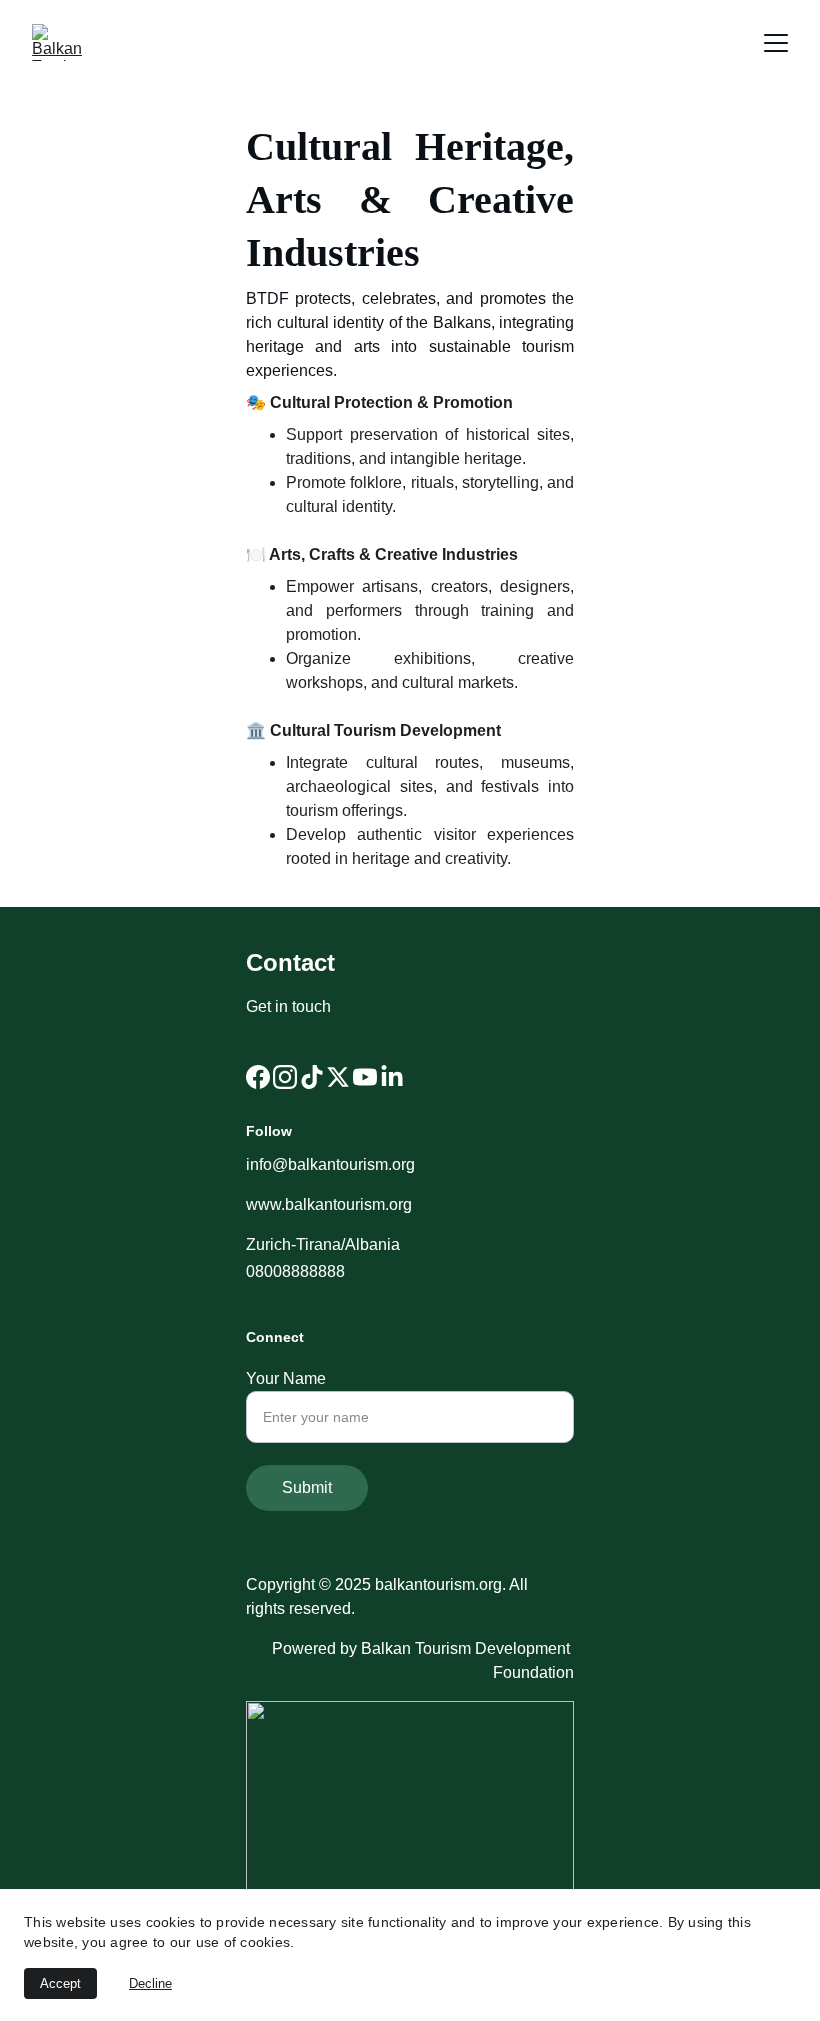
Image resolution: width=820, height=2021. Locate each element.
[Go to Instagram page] (285, 1077)
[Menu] (776, 43)
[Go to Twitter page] (338, 1077)
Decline (150, 1983)
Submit (307, 1487)
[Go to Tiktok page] (312, 1077)
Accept (60, 1983)
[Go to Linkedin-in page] (392, 1077)
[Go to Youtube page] (365, 1077)
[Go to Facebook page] (258, 1077)
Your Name (286, 1378)
